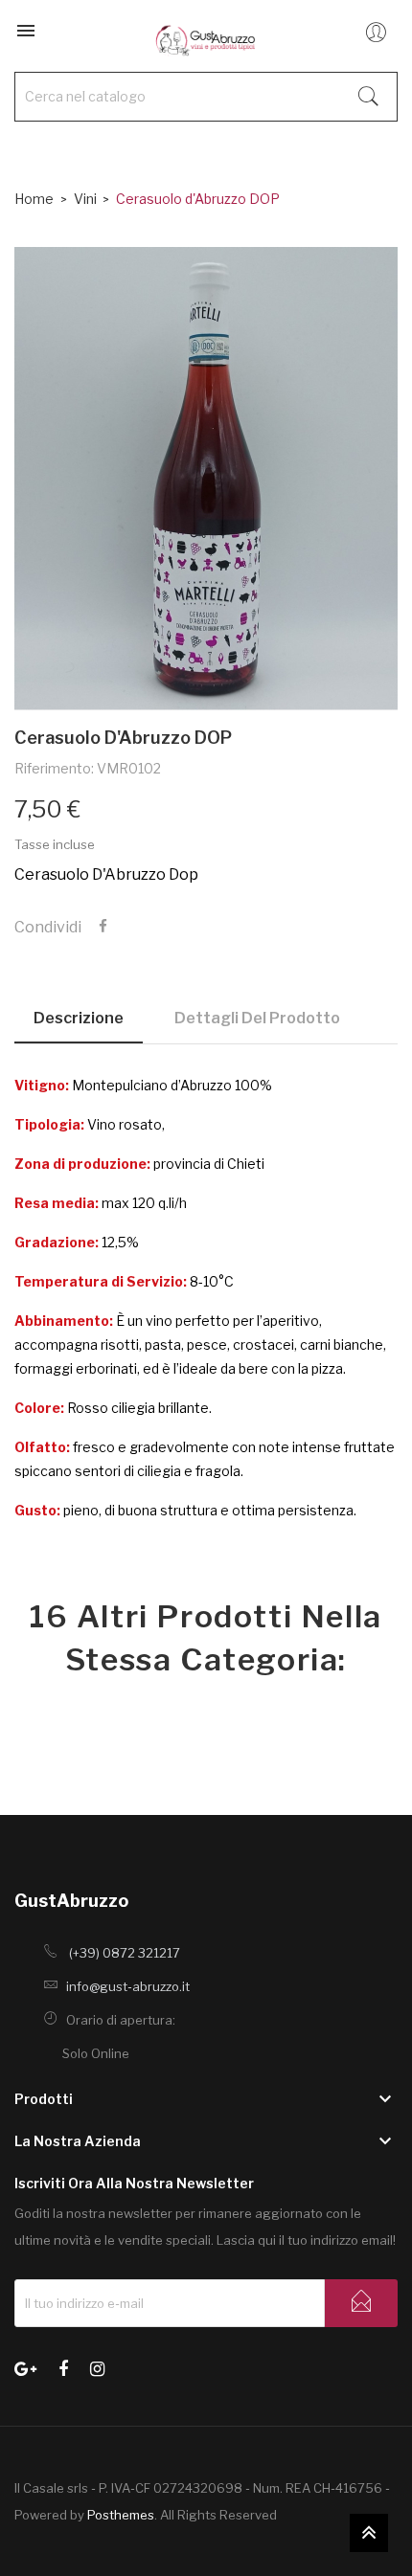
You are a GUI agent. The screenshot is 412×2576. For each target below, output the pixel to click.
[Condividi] (103, 927)
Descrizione (79, 1018)
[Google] (25, 2367)
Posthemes (121, 2515)
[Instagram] (97, 2367)
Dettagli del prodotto (257, 1018)
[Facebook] (63, 2367)
